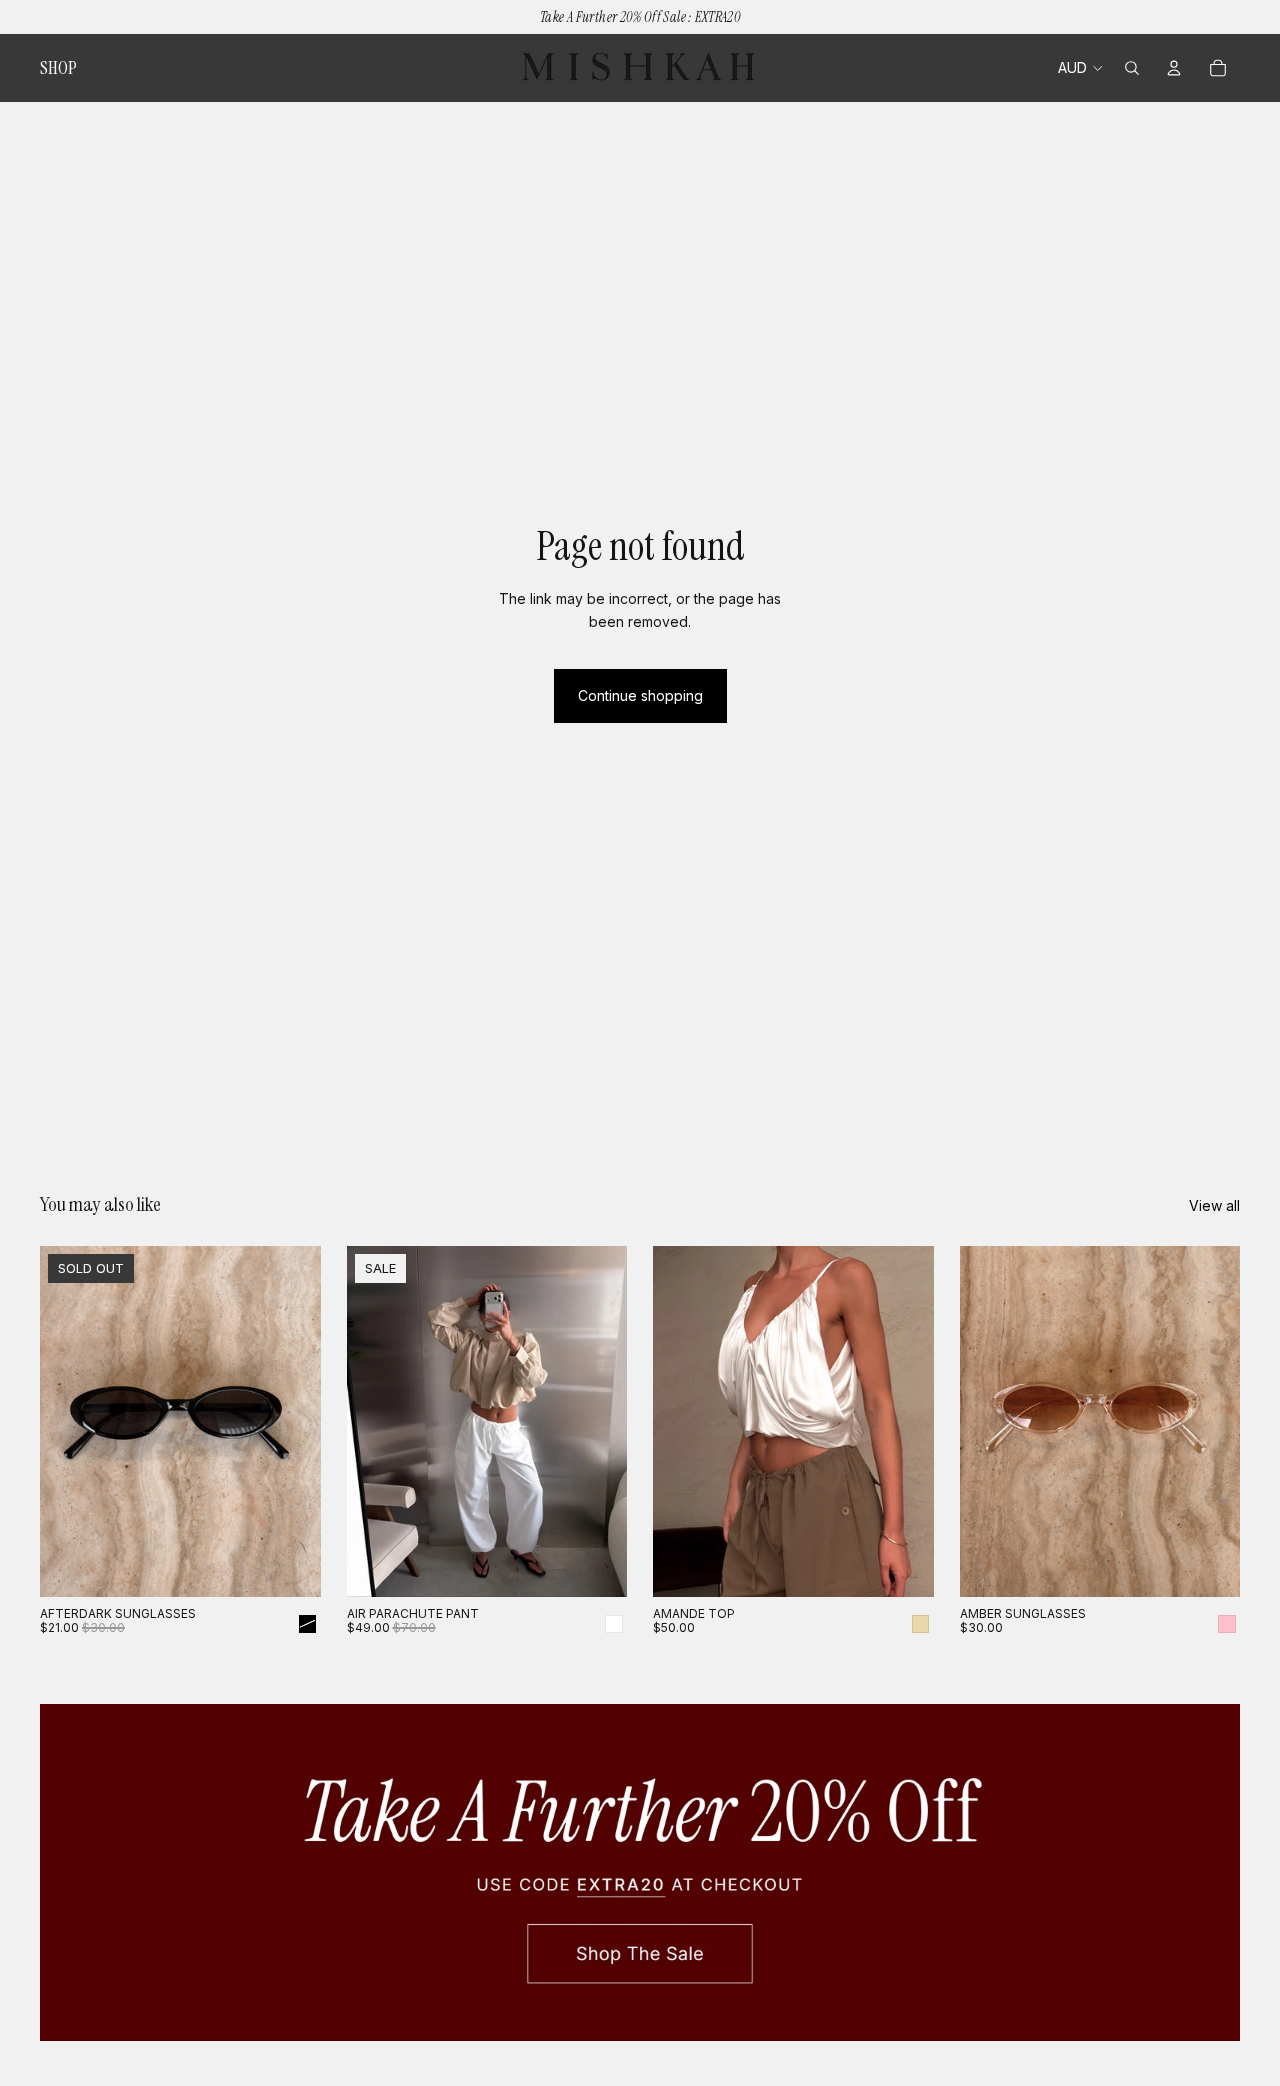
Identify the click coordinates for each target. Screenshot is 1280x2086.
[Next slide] (291, 1421)
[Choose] (596, 1566)
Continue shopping (640, 695)
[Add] (1209, 1566)
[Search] (1132, 68)
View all (1214, 1205)
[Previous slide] (70, 1421)
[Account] (1174, 68)
